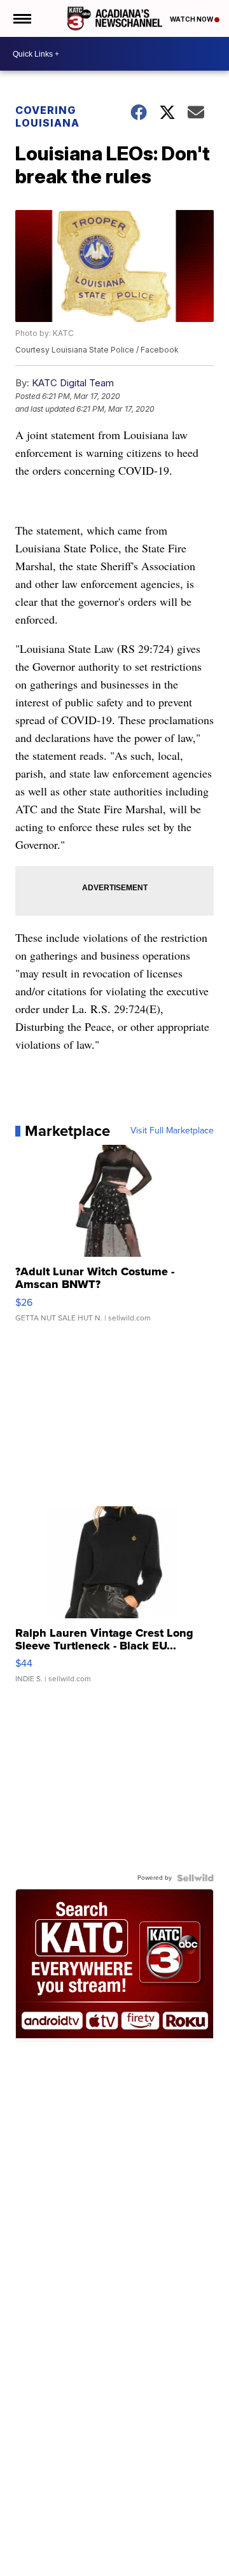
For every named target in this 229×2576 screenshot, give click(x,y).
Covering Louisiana (47, 116)
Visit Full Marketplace (172, 1131)
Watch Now (192, 19)
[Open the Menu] (21, 18)
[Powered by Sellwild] (195, 1878)
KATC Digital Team (73, 383)
